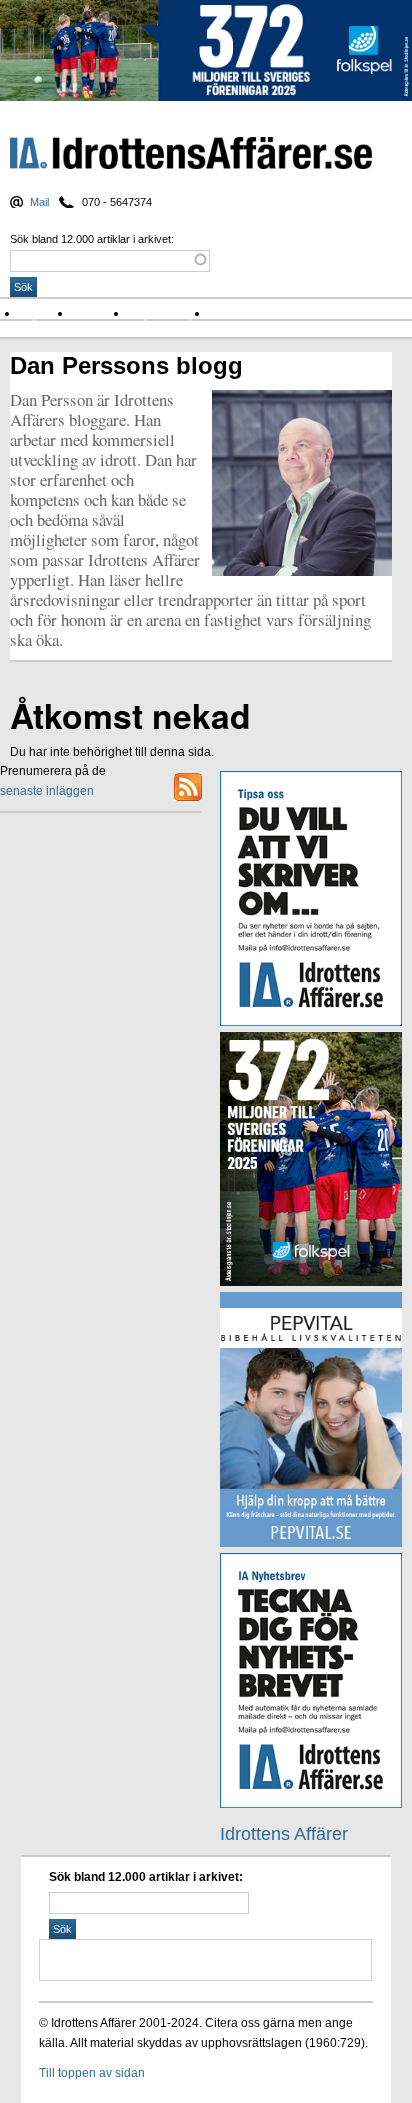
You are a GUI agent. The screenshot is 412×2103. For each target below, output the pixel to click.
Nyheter (46, 313)
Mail (39, 202)
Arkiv (229, 313)
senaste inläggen (47, 791)
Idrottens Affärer (191, 155)
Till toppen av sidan (92, 2073)
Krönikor (101, 313)
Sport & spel (170, 313)
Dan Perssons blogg (126, 365)
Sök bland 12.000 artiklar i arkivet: (92, 239)
